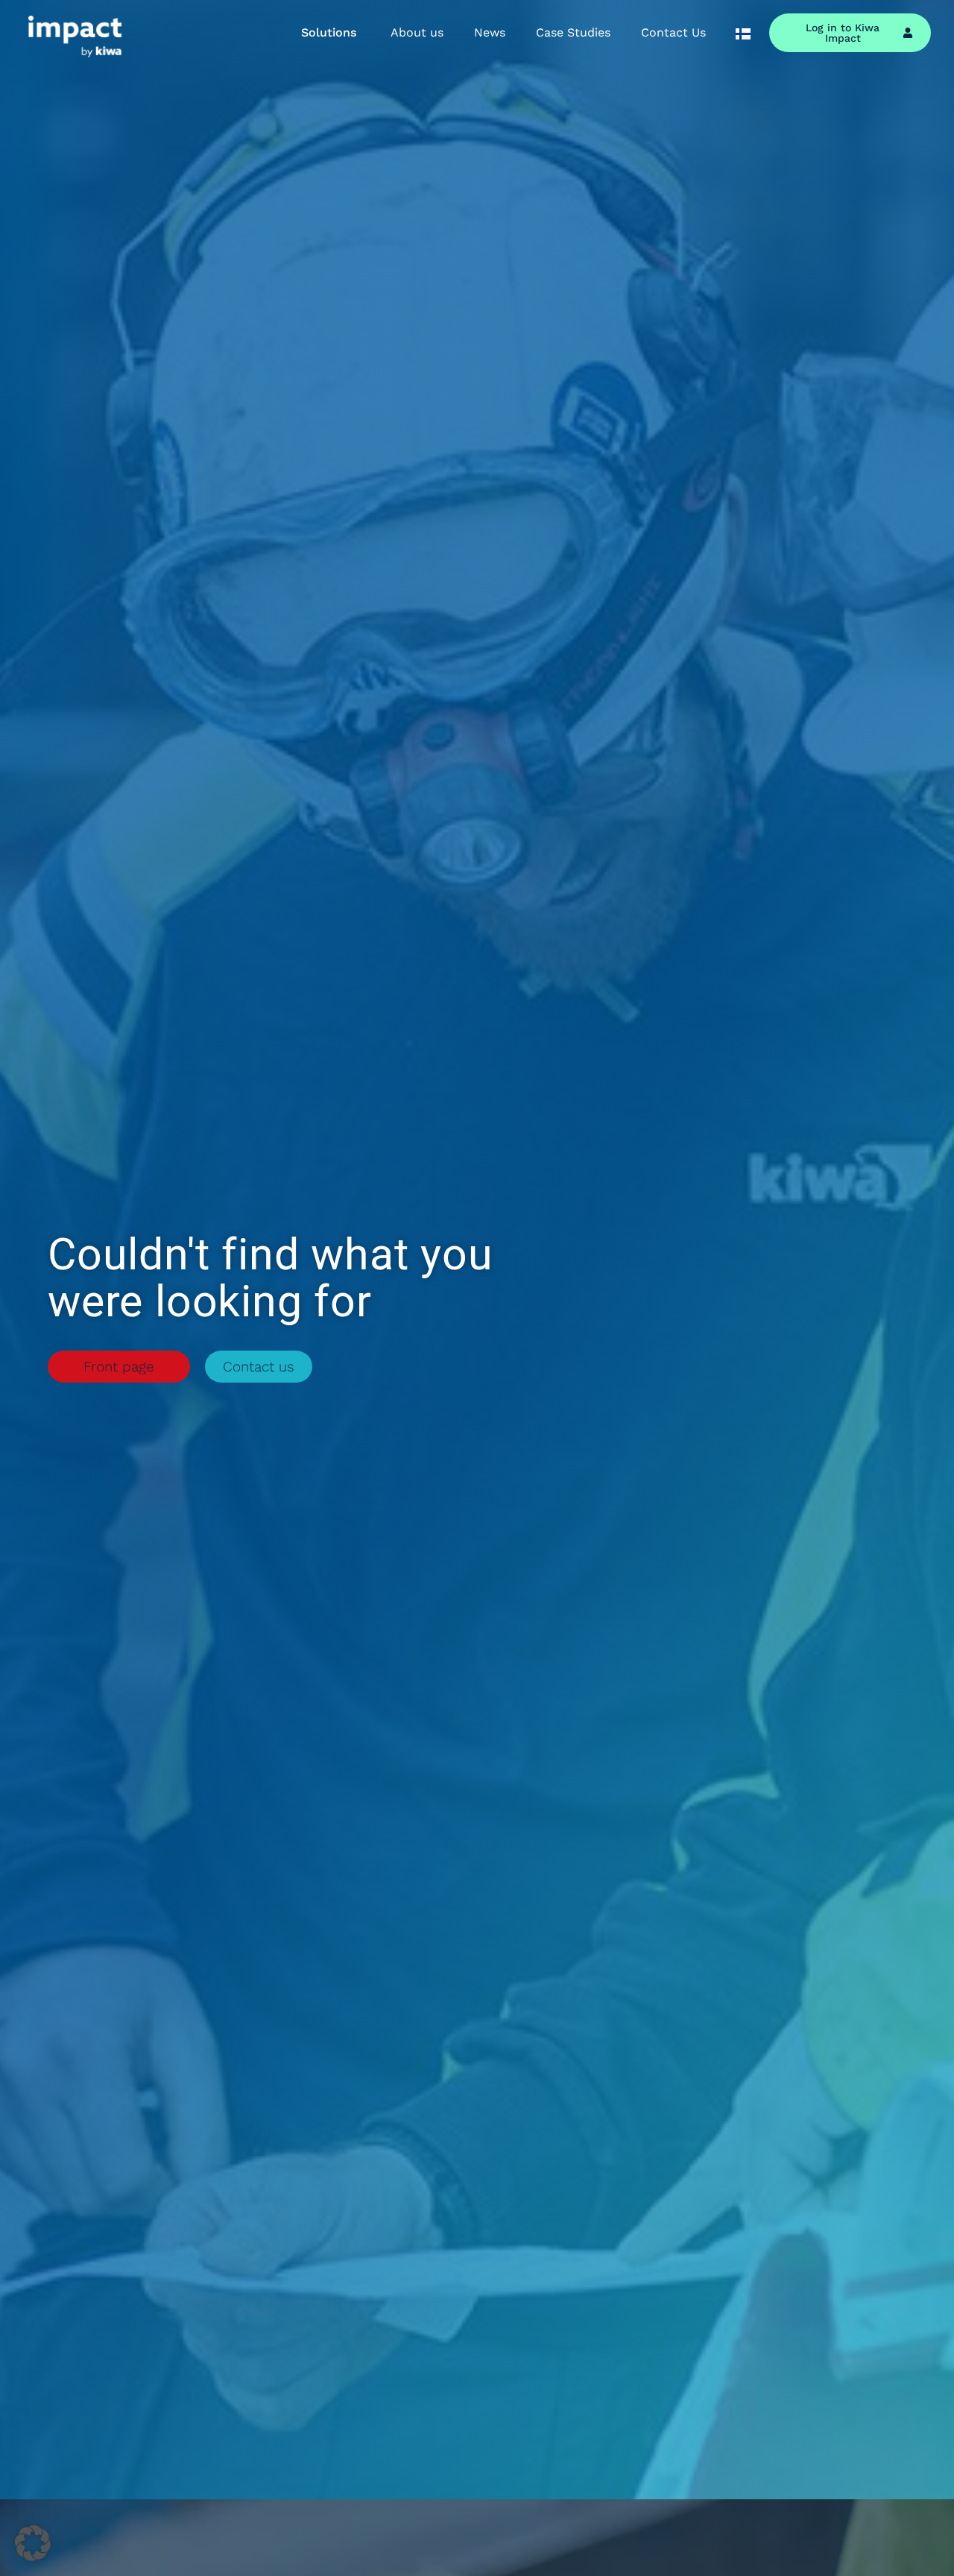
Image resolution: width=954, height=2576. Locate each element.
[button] (33, 2543)
